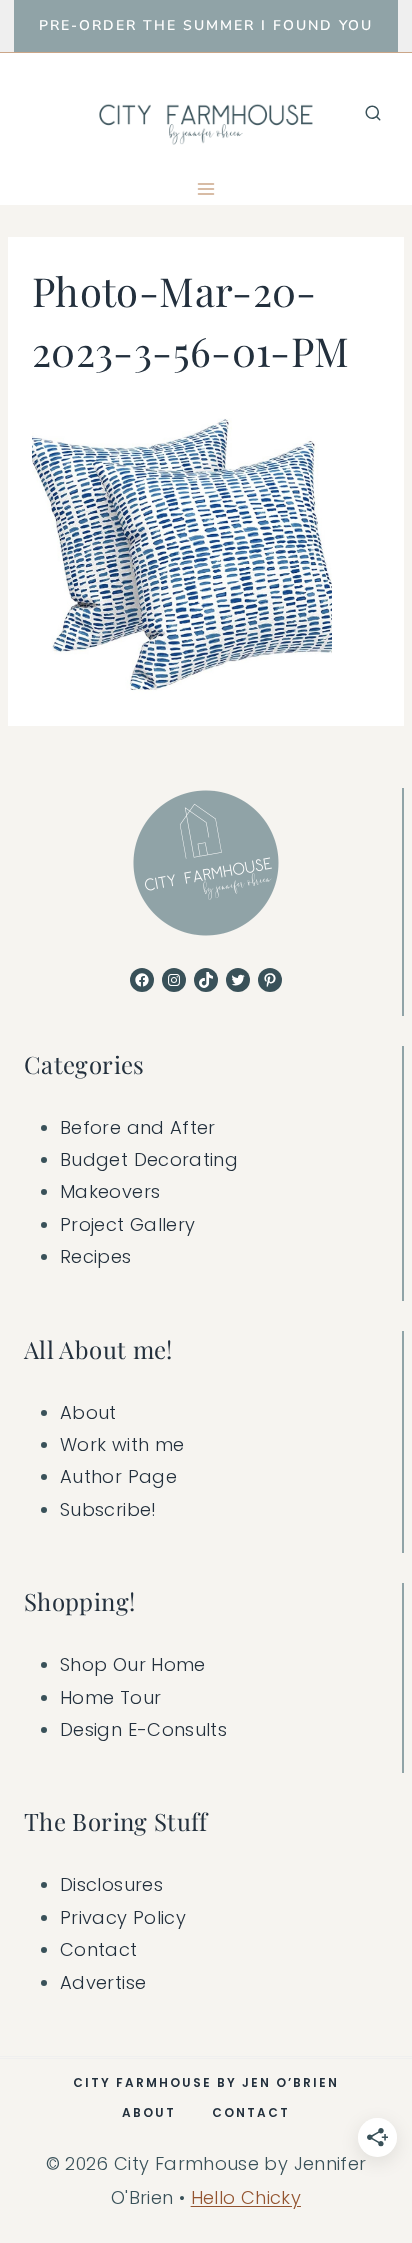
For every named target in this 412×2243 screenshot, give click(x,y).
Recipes (96, 1256)
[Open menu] (206, 188)
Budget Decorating (149, 1159)
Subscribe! (108, 1509)
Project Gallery (127, 1224)
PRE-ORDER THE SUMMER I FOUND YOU (206, 25)
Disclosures (111, 1884)
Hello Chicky (246, 2197)
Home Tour (110, 1697)
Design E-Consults (143, 1729)
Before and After (138, 1127)
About (88, 1412)
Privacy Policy (123, 1917)
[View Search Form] (373, 113)
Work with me (122, 1444)
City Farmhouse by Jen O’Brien (206, 2082)
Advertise (103, 1982)
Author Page (118, 1476)
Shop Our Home (133, 1664)
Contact (99, 1949)
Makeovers (110, 1191)
